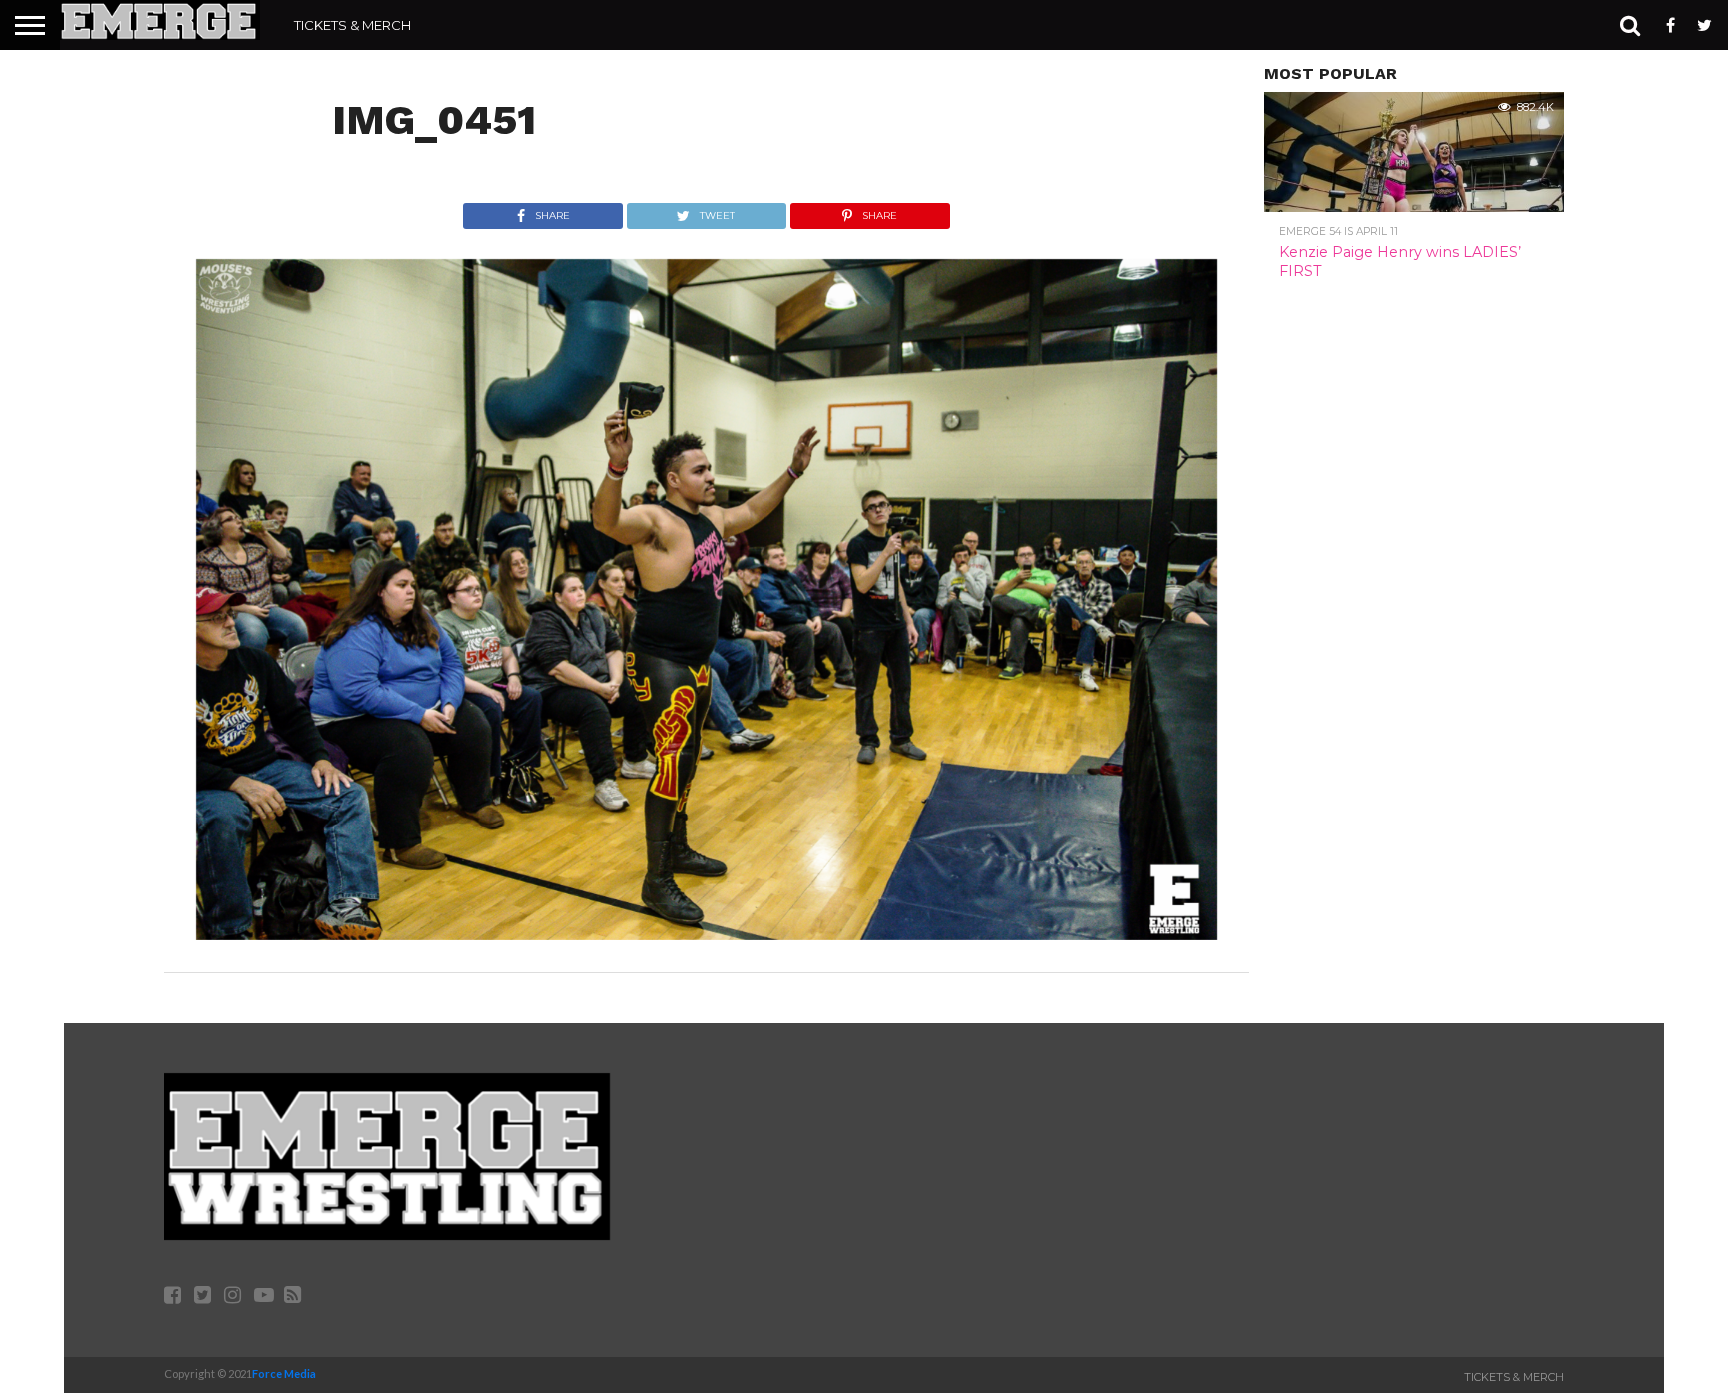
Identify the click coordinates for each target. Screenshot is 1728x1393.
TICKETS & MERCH (352, 25)
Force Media (284, 1373)
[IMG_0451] (706, 933)
